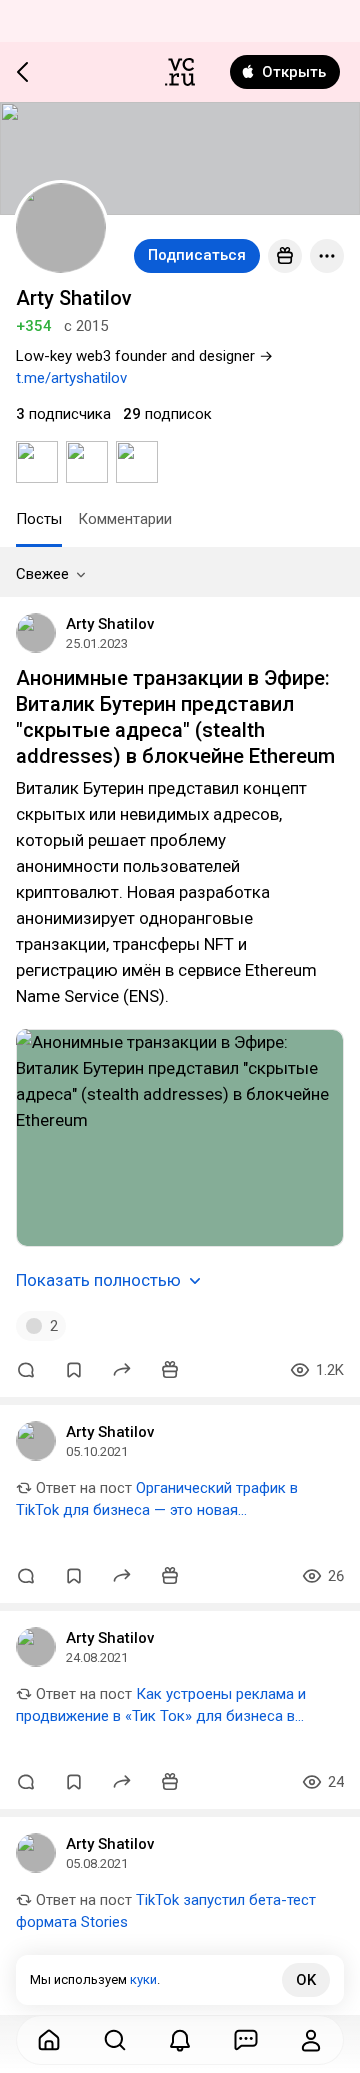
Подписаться (197, 255)
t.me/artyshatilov (71, 378)
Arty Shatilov (110, 624)
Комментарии (125, 519)
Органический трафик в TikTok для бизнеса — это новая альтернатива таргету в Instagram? (157, 1510)
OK (306, 1980)
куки (143, 1979)
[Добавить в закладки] (74, 1370)
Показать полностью (98, 1280)
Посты (39, 519)
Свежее (42, 574)
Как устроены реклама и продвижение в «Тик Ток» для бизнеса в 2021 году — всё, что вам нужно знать (161, 1716)
